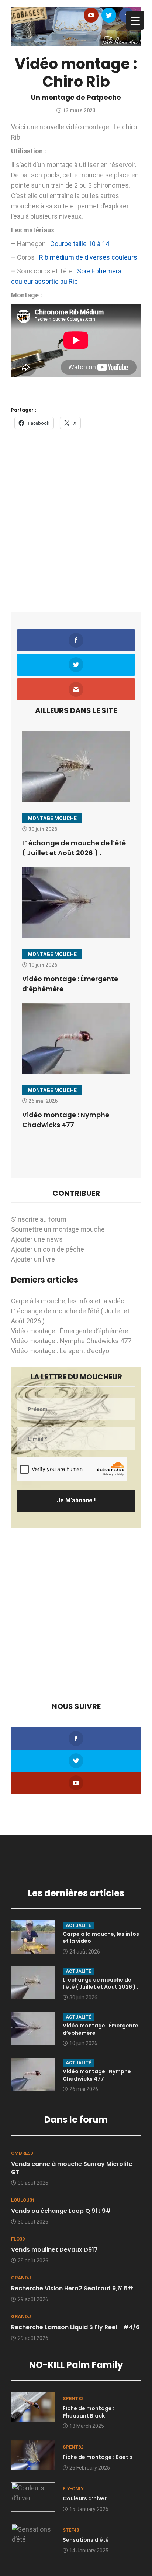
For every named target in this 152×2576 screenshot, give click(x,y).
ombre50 (22, 2153)
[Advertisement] (76, 516)
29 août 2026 (33, 2261)
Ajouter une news (37, 1239)
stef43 (71, 2530)
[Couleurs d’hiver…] (33, 2496)
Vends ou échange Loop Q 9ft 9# (61, 2211)
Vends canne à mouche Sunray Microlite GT (72, 2168)
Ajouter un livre (33, 1259)
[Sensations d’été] (33, 2537)
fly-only (73, 2489)
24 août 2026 (85, 1952)
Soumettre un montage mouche (58, 1229)
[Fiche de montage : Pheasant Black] (33, 2406)
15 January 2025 (89, 2509)
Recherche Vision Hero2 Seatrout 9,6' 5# (72, 2288)
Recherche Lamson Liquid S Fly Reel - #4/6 (75, 2327)
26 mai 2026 (84, 2089)
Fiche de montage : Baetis (98, 2457)
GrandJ (21, 2278)
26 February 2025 (90, 2468)
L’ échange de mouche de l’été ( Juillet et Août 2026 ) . (101, 1983)
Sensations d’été (86, 2540)
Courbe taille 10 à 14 (80, 244)
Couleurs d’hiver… (87, 2498)
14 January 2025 (89, 2551)
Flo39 (18, 2239)
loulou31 (23, 2200)
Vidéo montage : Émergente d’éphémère (70, 1331)
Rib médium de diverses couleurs (88, 257)
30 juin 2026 (83, 1997)
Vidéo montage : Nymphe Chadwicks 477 (71, 1341)
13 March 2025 (87, 2426)
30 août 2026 (33, 2183)
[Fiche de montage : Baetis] (33, 2455)
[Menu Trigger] (135, 20)
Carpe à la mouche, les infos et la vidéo (68, 1301)
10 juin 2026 (83, 2043)
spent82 (73, 2398)
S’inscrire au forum (39, 1219)
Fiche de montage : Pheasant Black (89, 2412)
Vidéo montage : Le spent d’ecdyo (60, 1351)
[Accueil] (76, 26)
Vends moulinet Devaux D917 (54, 2250)
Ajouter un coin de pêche (48, 1249)
